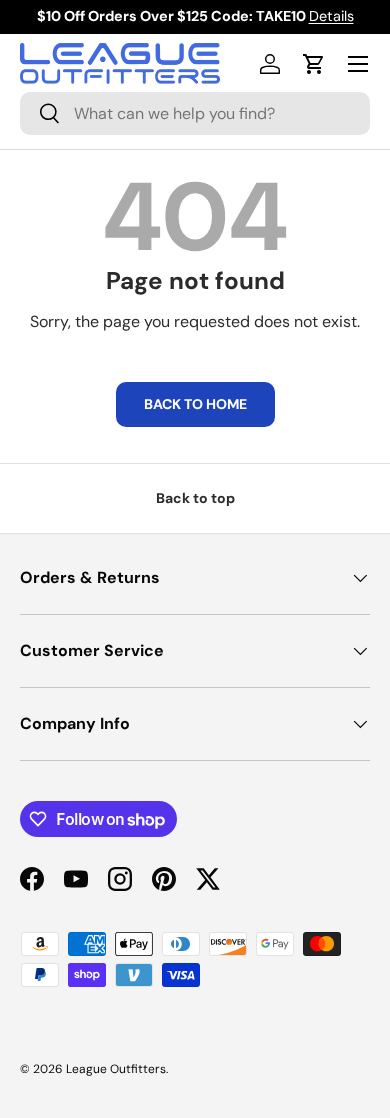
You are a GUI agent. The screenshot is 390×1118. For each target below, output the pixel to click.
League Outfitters (116, 1069)
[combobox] (195, 113)
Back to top (195, 498)
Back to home (195, 404)
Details (331, 16)
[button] (314, 64)
